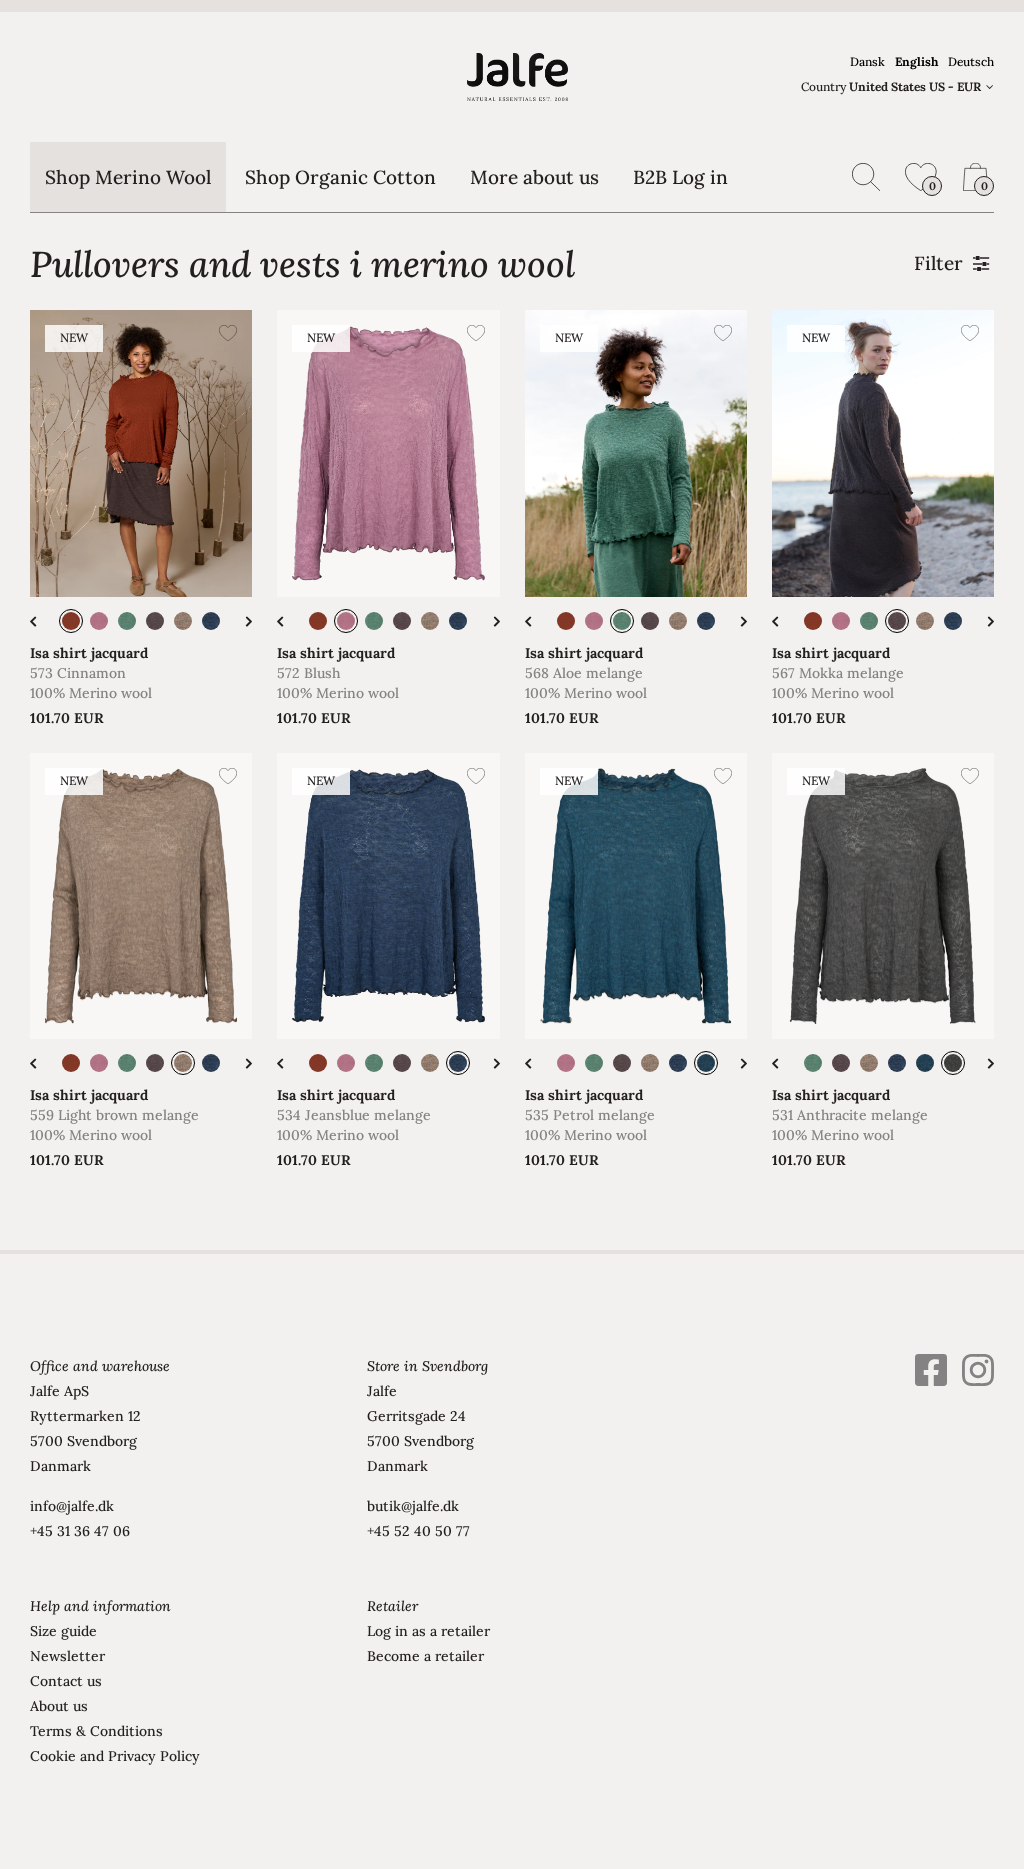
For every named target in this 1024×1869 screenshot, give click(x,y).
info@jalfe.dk (72, 1506)
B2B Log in (680, 177)
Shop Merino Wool (128, 177)
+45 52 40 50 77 (418, 1531)
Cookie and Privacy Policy (115, 1756)
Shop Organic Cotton (340, 177)
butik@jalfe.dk (413, 1506)
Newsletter (67, 1656)
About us (59, 1706)
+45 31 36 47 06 (80, 1531)
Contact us (66, 1681)
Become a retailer (425, 1656)
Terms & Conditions (96, 1731)
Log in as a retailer (428, 1631)
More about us (534, 177)
